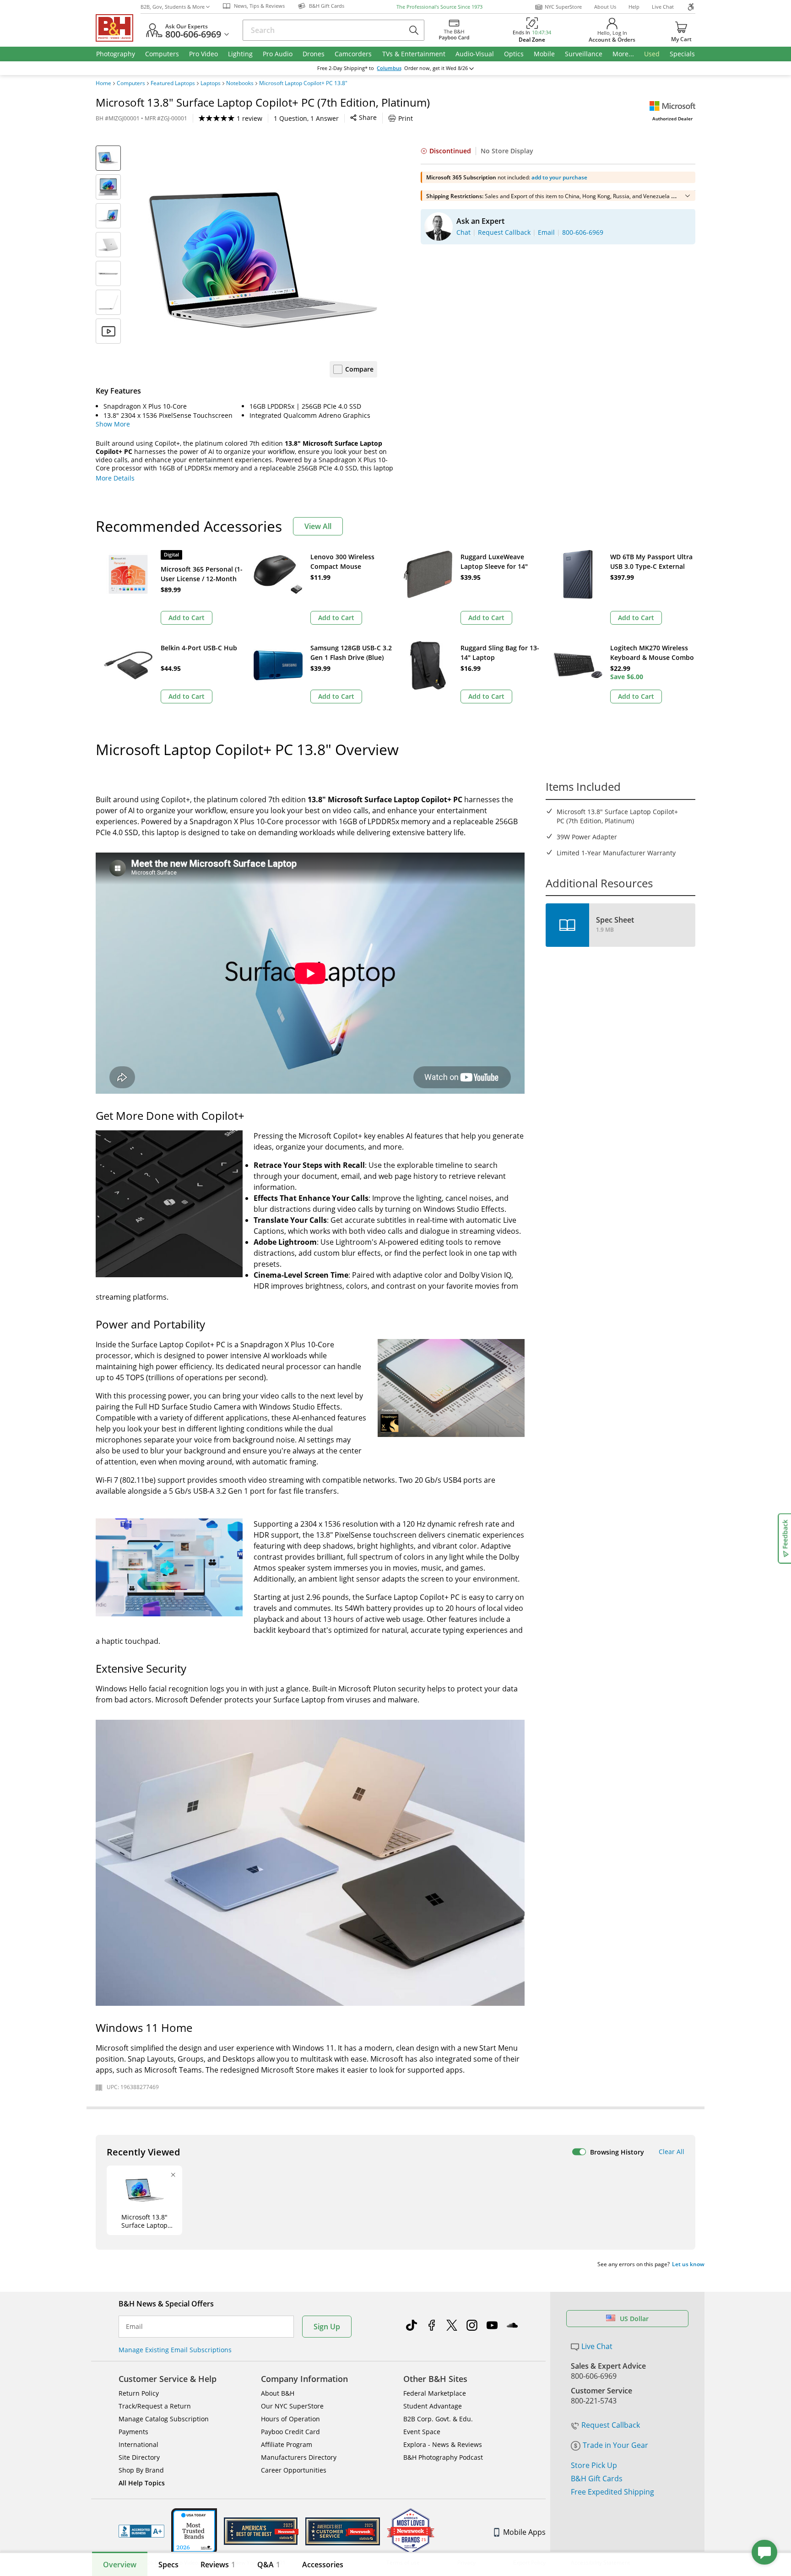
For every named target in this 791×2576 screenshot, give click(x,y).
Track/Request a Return (155, 2406)
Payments (133, 2432)
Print (406, 118)
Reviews (218, 2565)
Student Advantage (433, 2406)
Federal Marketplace (435, 2393)
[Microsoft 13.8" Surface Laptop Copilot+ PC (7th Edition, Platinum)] (263, 260)
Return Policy (139, 2393)
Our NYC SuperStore (292, 2406)
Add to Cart (187, 618)
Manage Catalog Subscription (164, 2419)
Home (103, 83)
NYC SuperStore (563, 7)
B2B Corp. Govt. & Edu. (438, 2419)
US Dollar (634, 2319)
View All (318, 526)
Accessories (323, 2565)
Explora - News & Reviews (443, 2444)
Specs (168, 2565)
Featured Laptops (173, 83)
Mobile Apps (524, 2532)
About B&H (278, 2393)
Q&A (269, 2565)
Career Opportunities (294, 2470)
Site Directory (139, 2457)
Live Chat (663, 7)
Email (134, 2327)
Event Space (422, 2432)
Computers (131, 83)
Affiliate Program (287, 2444)
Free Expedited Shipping (612, 2492)
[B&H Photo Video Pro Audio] (118, 28)
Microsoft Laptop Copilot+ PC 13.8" (303, 83)
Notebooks (240, 83)
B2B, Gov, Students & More (173, 7)
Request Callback (611, 2425)
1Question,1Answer (306, 118)
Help (634, 7)
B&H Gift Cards (597, 2479)
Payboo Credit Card (290, 2432)
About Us (605, 7)
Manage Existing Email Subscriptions (175, 2350)
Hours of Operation (290, 2419)
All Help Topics (142, 2483)
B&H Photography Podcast (443, 2457)
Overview (120, 2565)
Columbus (389, 68)
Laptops (211, 83)
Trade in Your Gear (615, 2445)
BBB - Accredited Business (141, 2531)
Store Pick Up (594, 2465)
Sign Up (327, 2327)
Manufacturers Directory (299, 2457)
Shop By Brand (141, 2470)
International (138, 2444)
